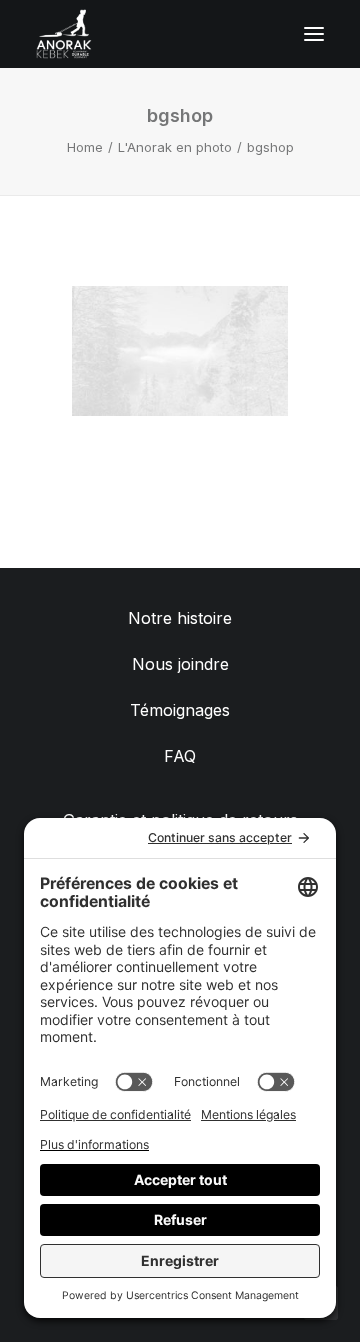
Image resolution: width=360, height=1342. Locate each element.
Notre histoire (180, 618)
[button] (314, 34)
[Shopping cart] (255, 34)
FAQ (180, 756)
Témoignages (180, 710)
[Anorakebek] (64, 34)
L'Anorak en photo (175, 147)
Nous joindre (180, 664)
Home (85, 147)
